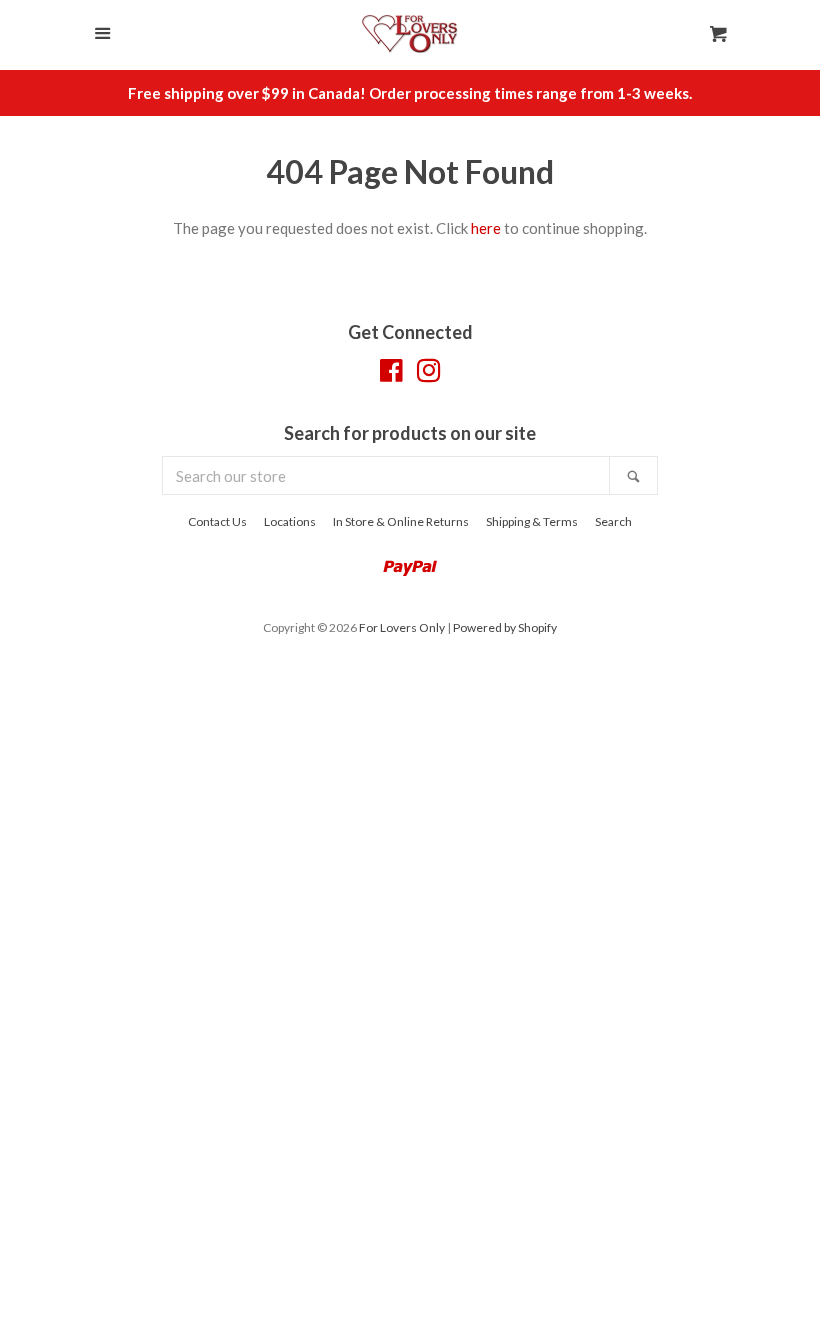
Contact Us (217, 521)
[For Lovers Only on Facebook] (391, 374)
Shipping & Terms (532, 521)
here (486, 228)
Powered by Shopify (505, 627)
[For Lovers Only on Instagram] (429, 374)
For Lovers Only (402, 627)
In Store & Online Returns (401, 521)
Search (613, 521)
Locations (290, 521)
